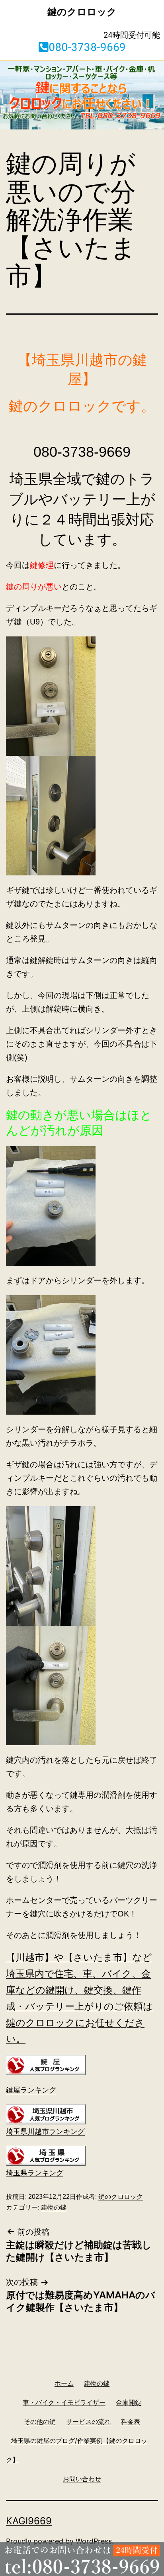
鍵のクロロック (121, 2197)
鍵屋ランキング (31, 2090)
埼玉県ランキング (35, 2173)
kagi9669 (29, 2521)
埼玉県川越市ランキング (45, 2132)
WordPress (94, 2541)
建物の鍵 (54, 2207)
